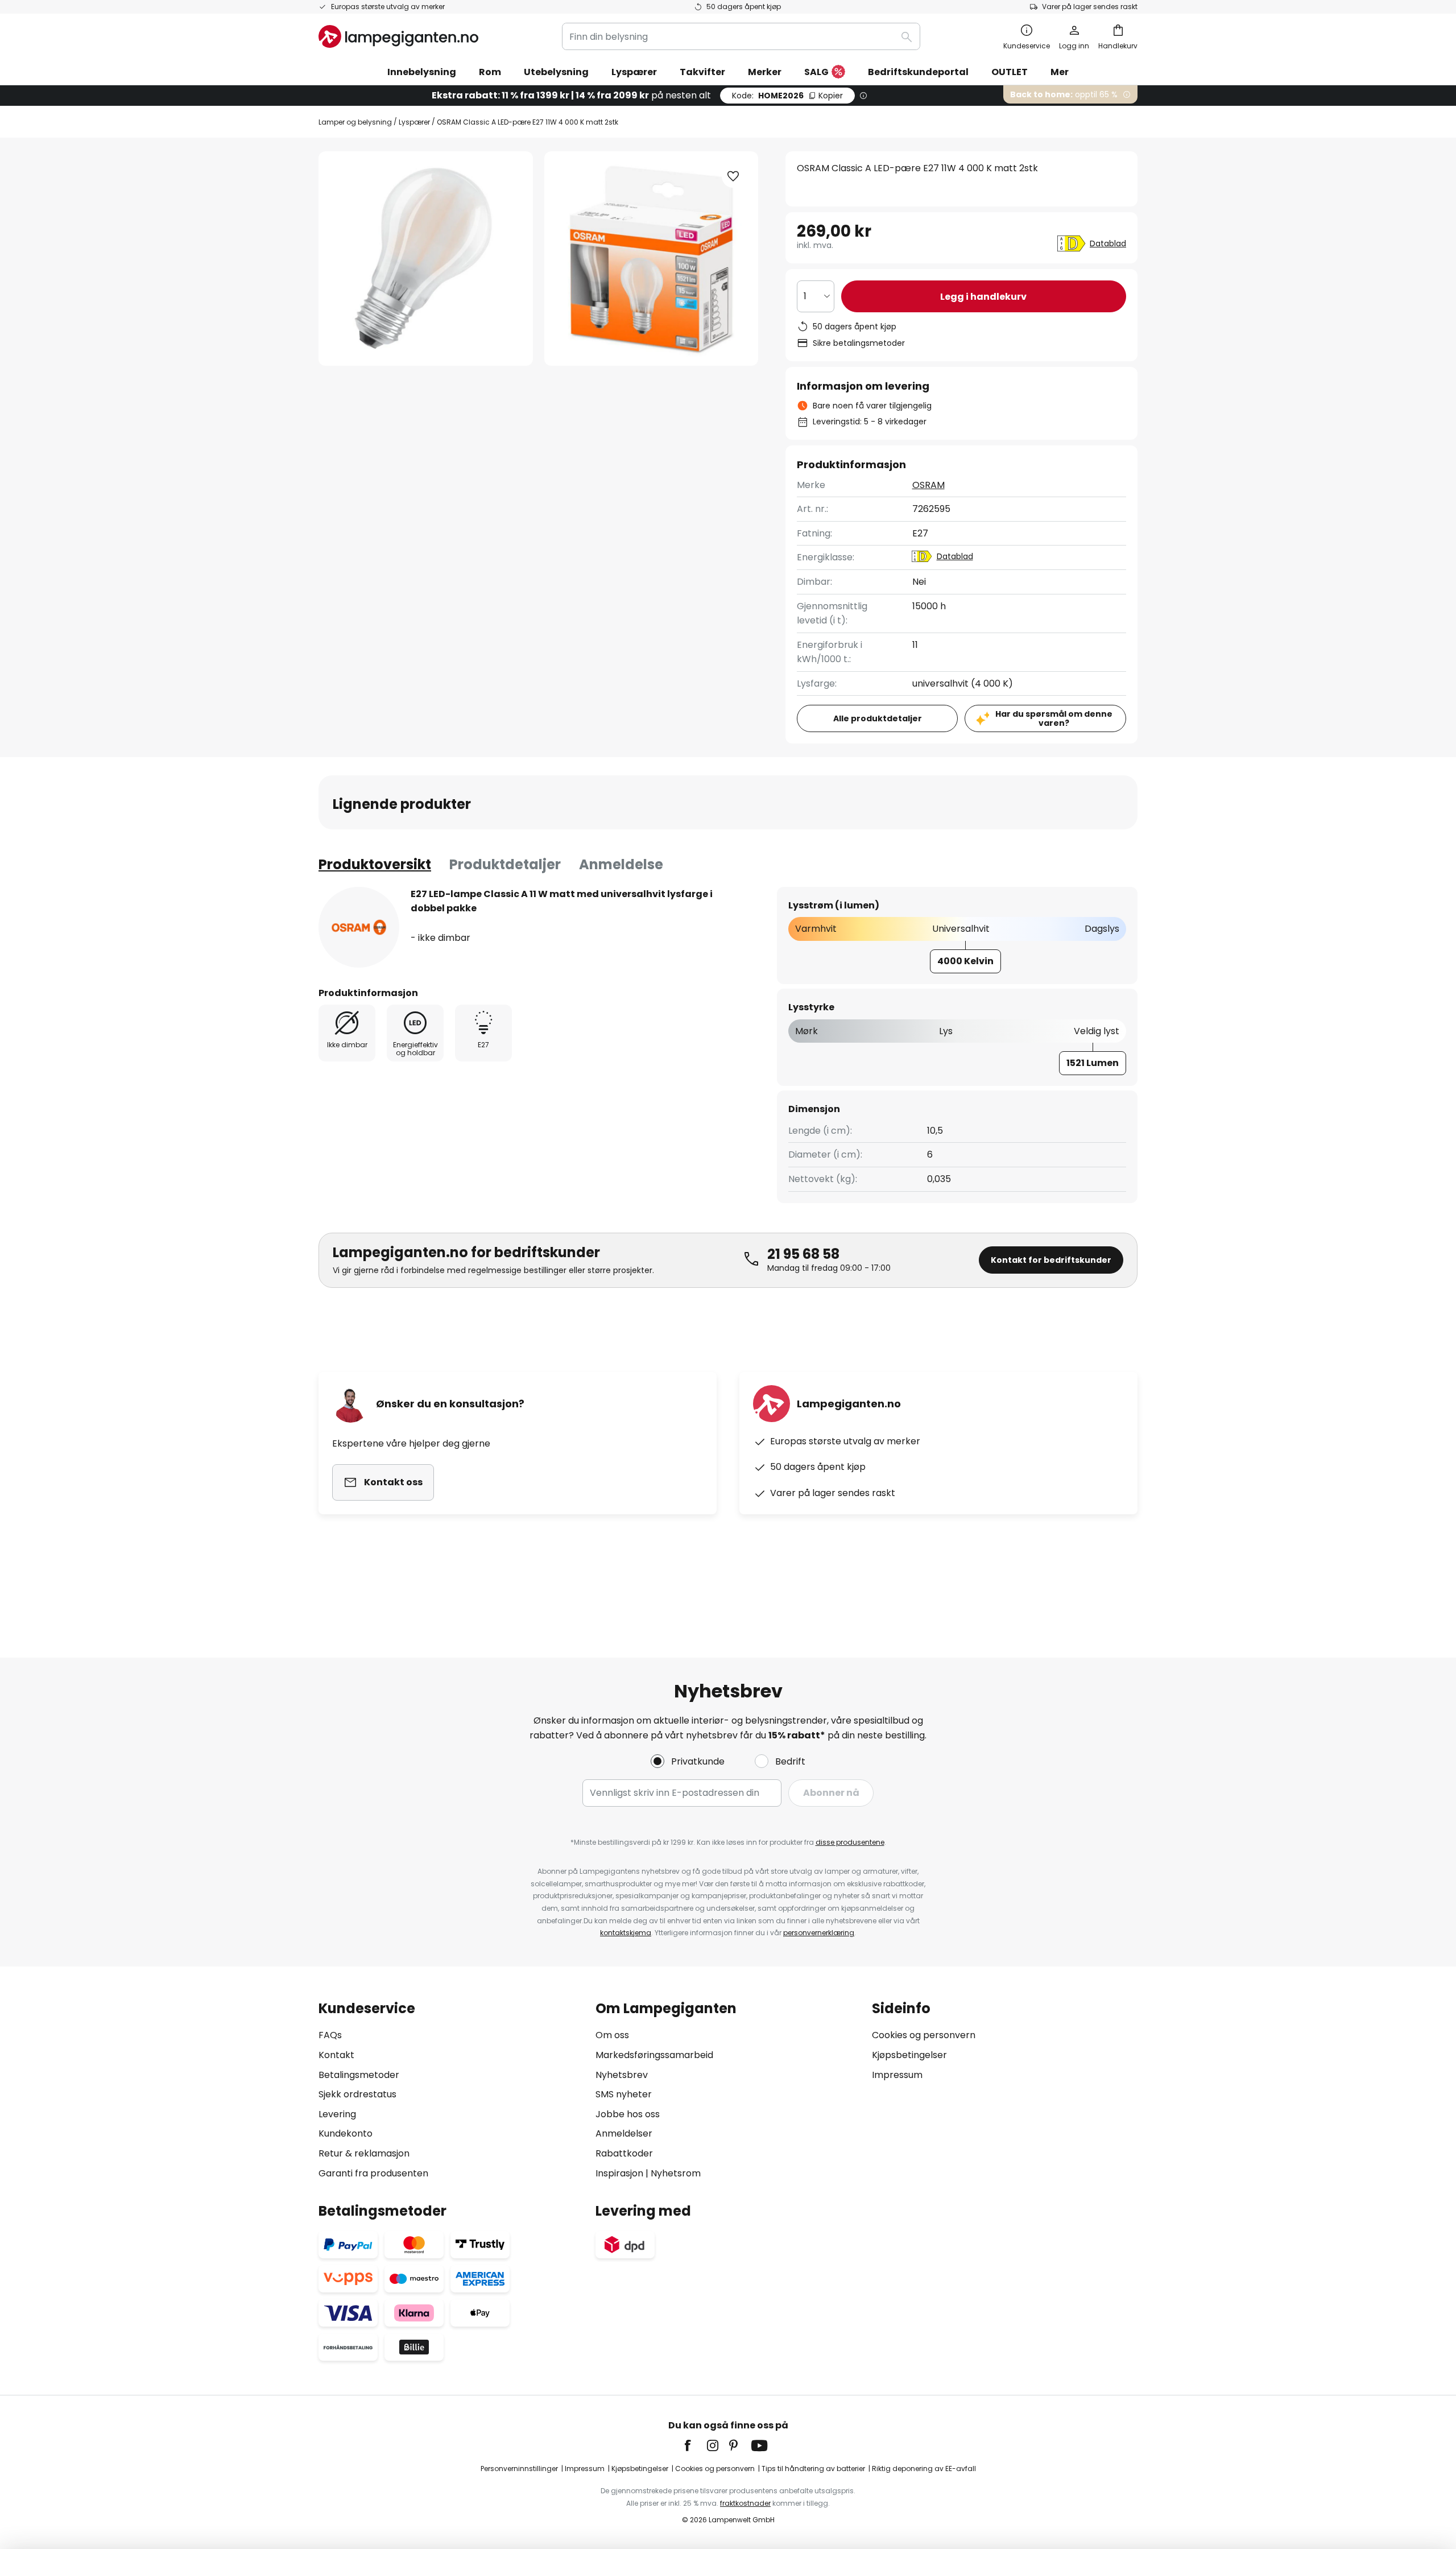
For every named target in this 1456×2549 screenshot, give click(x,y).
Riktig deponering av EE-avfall (924, 2469)
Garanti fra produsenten (373, 2173)
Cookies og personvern (924, 2035)
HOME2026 (787, 96)
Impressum (897, 2075)
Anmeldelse (621, 864)
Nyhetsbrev (622, 2075)
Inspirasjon (619, 2173)
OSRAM (928, 485)
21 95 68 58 (803, 1254)
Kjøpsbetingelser (909, 2055)
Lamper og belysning (355, 122)
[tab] (375, 865)
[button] (733, 176)
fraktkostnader (745, 2503)
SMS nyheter (624, 2094)
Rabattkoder (624, 2153)
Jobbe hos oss (628, 2114)
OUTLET (1010, 72)
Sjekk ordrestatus (357, 2094)
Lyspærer (414, 122)
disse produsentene (850, 1842)
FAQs (330, 2035)
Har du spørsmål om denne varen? (1054, 719)
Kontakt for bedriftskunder (1051, 1260)
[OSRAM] (359, 927)
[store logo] (398, 36)
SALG (816, 72)
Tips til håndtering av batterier (813, 2469)
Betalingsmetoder (359, 2075)
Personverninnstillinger (519, 2469)
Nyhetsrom (676, 2173)
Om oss (612, 2035)
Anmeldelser (624, 2133)
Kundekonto (346, 2133)
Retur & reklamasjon (364, 2153)
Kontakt (336, 2055)
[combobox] (741, 36)
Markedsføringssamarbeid (654, 2055)
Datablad (1108, 243)
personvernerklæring (819, 1933)
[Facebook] (695, 2445)
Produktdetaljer (505, 864)
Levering (337, 2114)
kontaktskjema (626, 1933)
